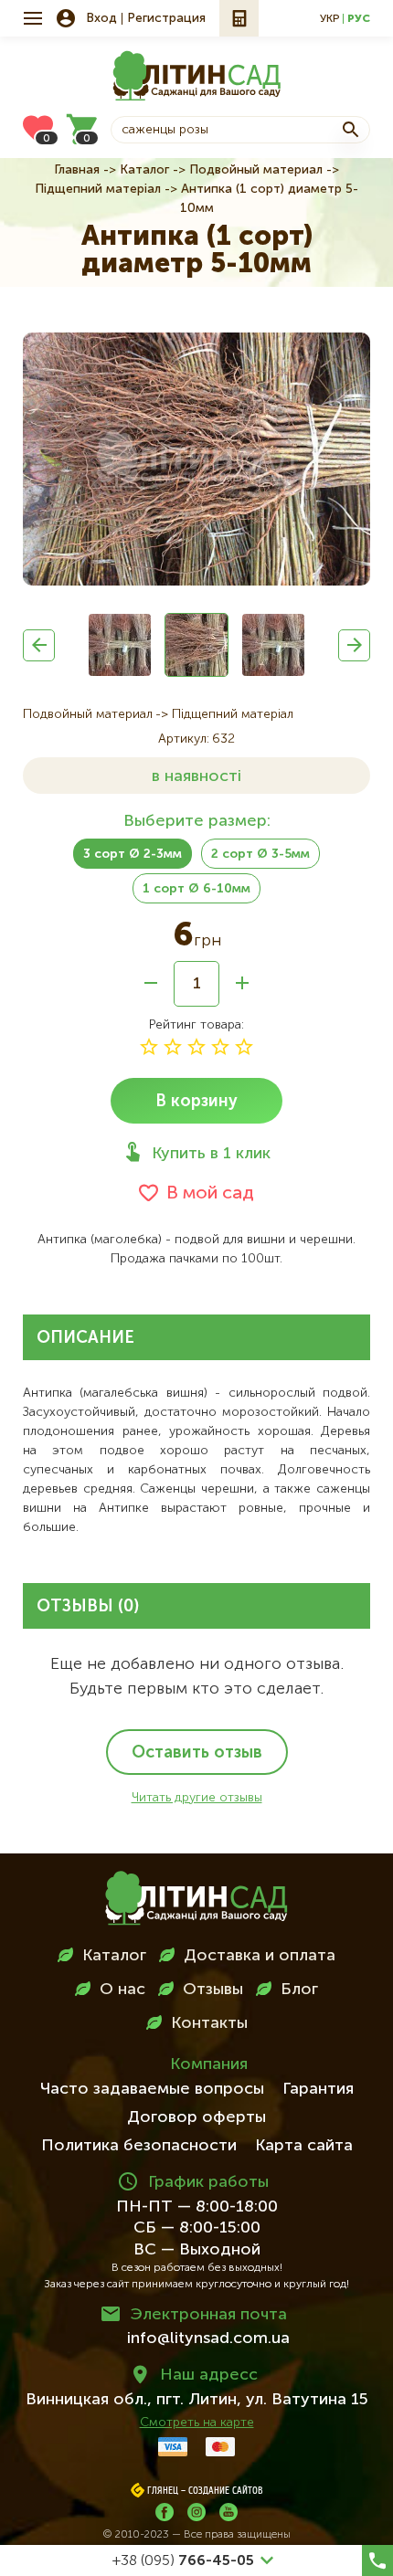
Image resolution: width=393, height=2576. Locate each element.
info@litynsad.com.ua (208, 2338)
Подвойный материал (256, 170)
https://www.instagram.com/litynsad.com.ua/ (196, 2512)
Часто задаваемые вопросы (152, 2089)
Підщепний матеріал (98, 189)
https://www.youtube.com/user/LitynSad (228, 2512)
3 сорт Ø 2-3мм (133, 854)
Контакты (209, 2023)
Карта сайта (304, 2146)
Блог (299, 1990)
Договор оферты (196, 2117)
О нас (122, 1990)
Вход (101, 18)
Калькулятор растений (239, 18)
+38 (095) (183, 2561)
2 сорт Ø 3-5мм (260, 854)
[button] (39, 645)
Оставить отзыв (197, 1753)
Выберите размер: (197, 821)
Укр (329, 19)
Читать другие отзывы (197, 1798)
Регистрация (166, 18)
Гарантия (318, 2089)
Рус (359, 19)
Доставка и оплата (260, 1956)
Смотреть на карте (197, 2423)
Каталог (144, 170)
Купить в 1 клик (211, 1154)
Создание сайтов (226, 2491)
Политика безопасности (139, 2146)
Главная (77, 170)
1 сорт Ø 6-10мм (196, 889)
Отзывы (213, 1990)
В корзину (196, 1102)
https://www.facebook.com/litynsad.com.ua (165, 2512)
